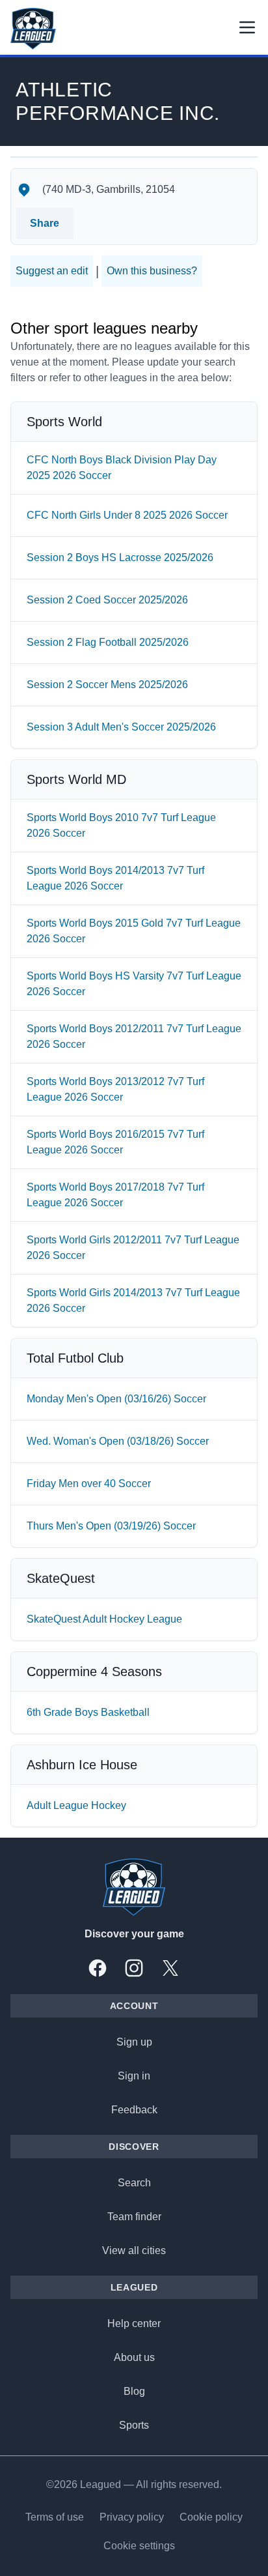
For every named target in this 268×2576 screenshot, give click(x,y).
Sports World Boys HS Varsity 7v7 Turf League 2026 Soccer (134, 984)
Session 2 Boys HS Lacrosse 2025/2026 (120, 557)
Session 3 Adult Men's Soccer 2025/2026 (121, 727)
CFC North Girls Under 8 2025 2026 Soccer (127, 515)
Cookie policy (211, 2517)
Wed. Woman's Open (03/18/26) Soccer (118, 1441)
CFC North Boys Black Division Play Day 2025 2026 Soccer (122, 468)
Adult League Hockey (76, 1805)
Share (45, 223)
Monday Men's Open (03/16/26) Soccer (116, 1399)
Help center (134, 2323)
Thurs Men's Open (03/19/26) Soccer (111, 1526)
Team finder (134, 2217)
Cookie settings (139, 2546)
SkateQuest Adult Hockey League (104, 1619)
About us (134, 2357)
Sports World (64, 422)
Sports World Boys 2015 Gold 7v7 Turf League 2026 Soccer (134, 931)
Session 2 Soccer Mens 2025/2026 (107, 685)
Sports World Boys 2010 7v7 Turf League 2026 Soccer (121, 825)
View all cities (134, 2250)
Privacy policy (132, 2517)
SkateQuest (61, 1578)
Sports (134, 2425)
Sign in (134, 2076)
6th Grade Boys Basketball (88, 1712)
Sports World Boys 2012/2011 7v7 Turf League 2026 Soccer (134, 1036)
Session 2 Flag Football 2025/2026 (108, 642)
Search (134, 2183)
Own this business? (152, 271)
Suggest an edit (52, 271)
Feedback (134, 2110)
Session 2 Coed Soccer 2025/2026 (107, 600)
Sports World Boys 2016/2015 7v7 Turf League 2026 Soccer (115, 1142)
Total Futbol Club (75, 1358)
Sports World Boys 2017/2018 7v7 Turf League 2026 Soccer (115, 1195)
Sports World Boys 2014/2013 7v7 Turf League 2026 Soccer (115, 878)
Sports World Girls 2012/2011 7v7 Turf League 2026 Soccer (133, 1248)
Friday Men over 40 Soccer (89, 1483)
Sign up (134, 2042)
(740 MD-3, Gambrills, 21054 (109, 189)
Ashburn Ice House (82, 1765)
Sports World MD (76, 779)
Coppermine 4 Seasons (94, 1672)
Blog (134, 2391)
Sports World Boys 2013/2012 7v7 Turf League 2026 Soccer (115, 1089)
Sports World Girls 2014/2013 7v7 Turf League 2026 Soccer (133, 1300)
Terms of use (55, 2517)
